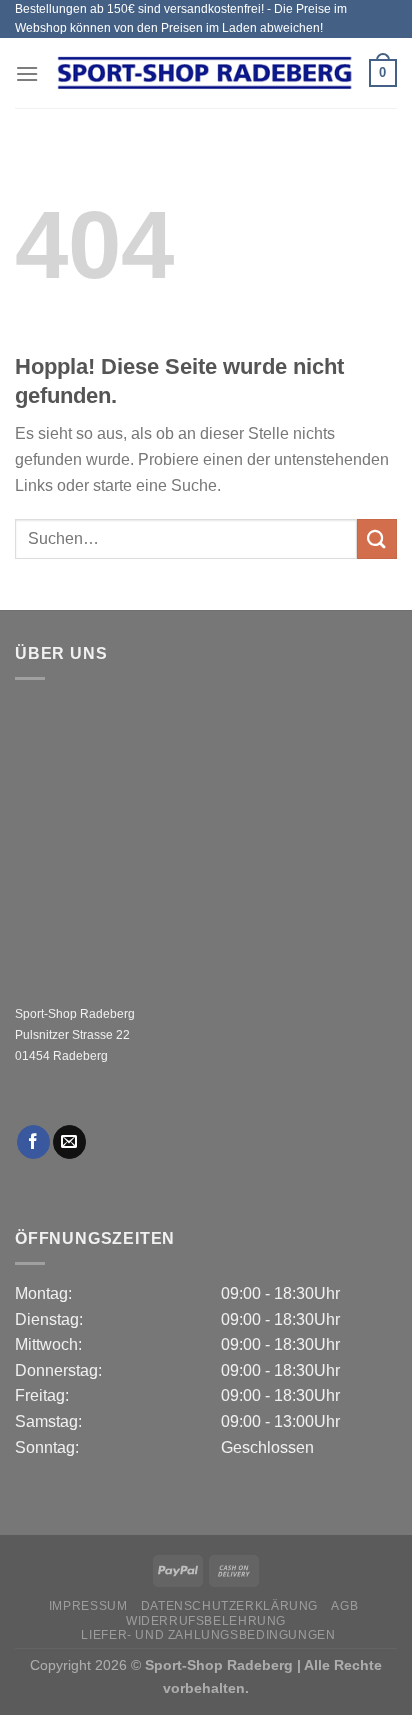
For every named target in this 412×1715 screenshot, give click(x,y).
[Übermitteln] (377, 538)
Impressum (88, 1606)
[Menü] (27, 73)
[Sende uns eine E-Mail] (69, 1142)
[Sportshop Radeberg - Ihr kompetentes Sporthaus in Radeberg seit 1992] (204, 73)
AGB (344, 1606)
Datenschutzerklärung (229, 1606)
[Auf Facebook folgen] (33, 1142)
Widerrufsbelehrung (206, 1621)
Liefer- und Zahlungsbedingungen (208, 1635)
